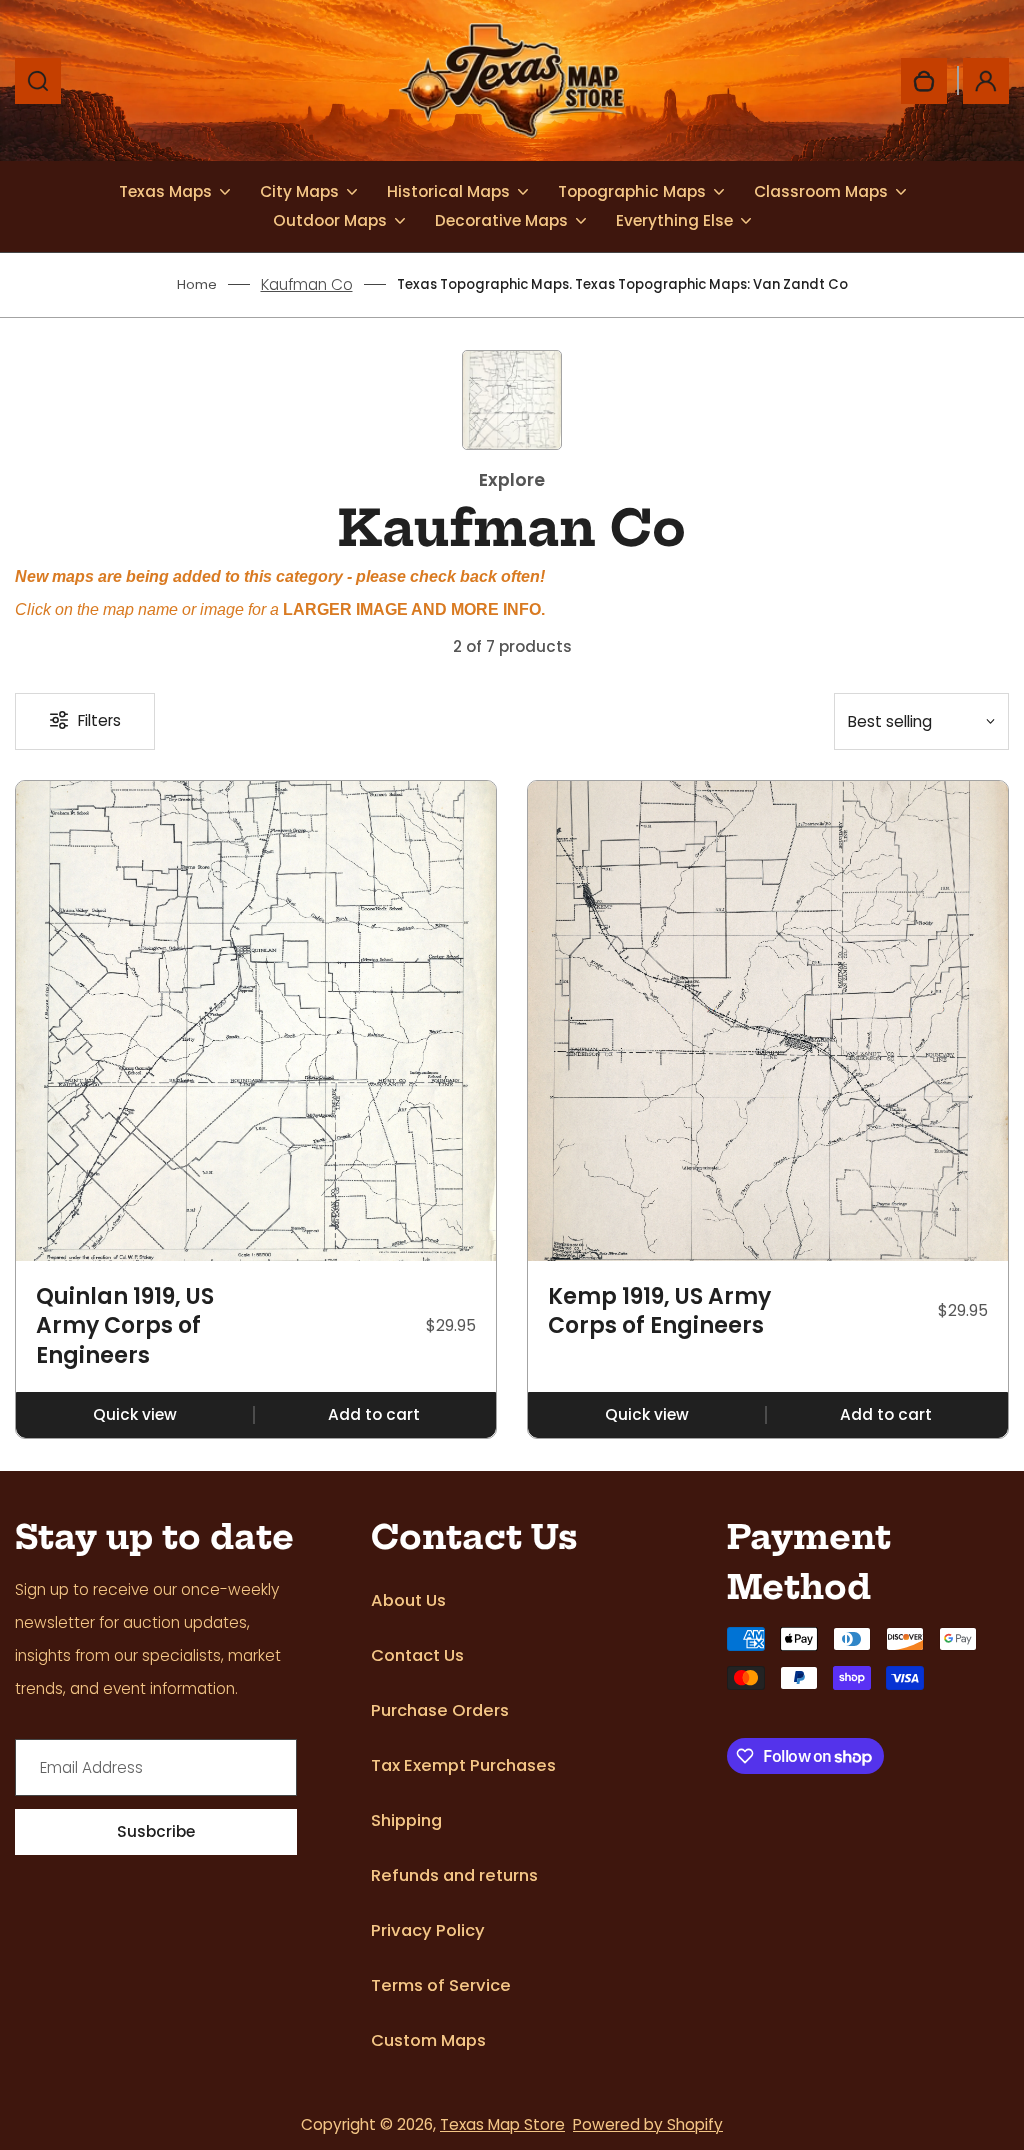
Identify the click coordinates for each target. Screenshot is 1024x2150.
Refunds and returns (454, 1875)
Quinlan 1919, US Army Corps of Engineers (125, 1326)
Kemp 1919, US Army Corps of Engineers (659, 1311)
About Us (408, 1600)
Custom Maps (428, 2040)
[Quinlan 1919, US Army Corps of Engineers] (256, 1021)
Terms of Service (441, 1985)
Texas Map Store (502, 2124)
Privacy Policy (428, 1930)
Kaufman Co (307, 284)
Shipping (406, 1820)
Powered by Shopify (648, 2124)
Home (197, 284)
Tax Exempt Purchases (463, 1765)
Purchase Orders (440, 1710)
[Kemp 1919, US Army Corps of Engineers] (768, 1021)
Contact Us (417, 1655)
